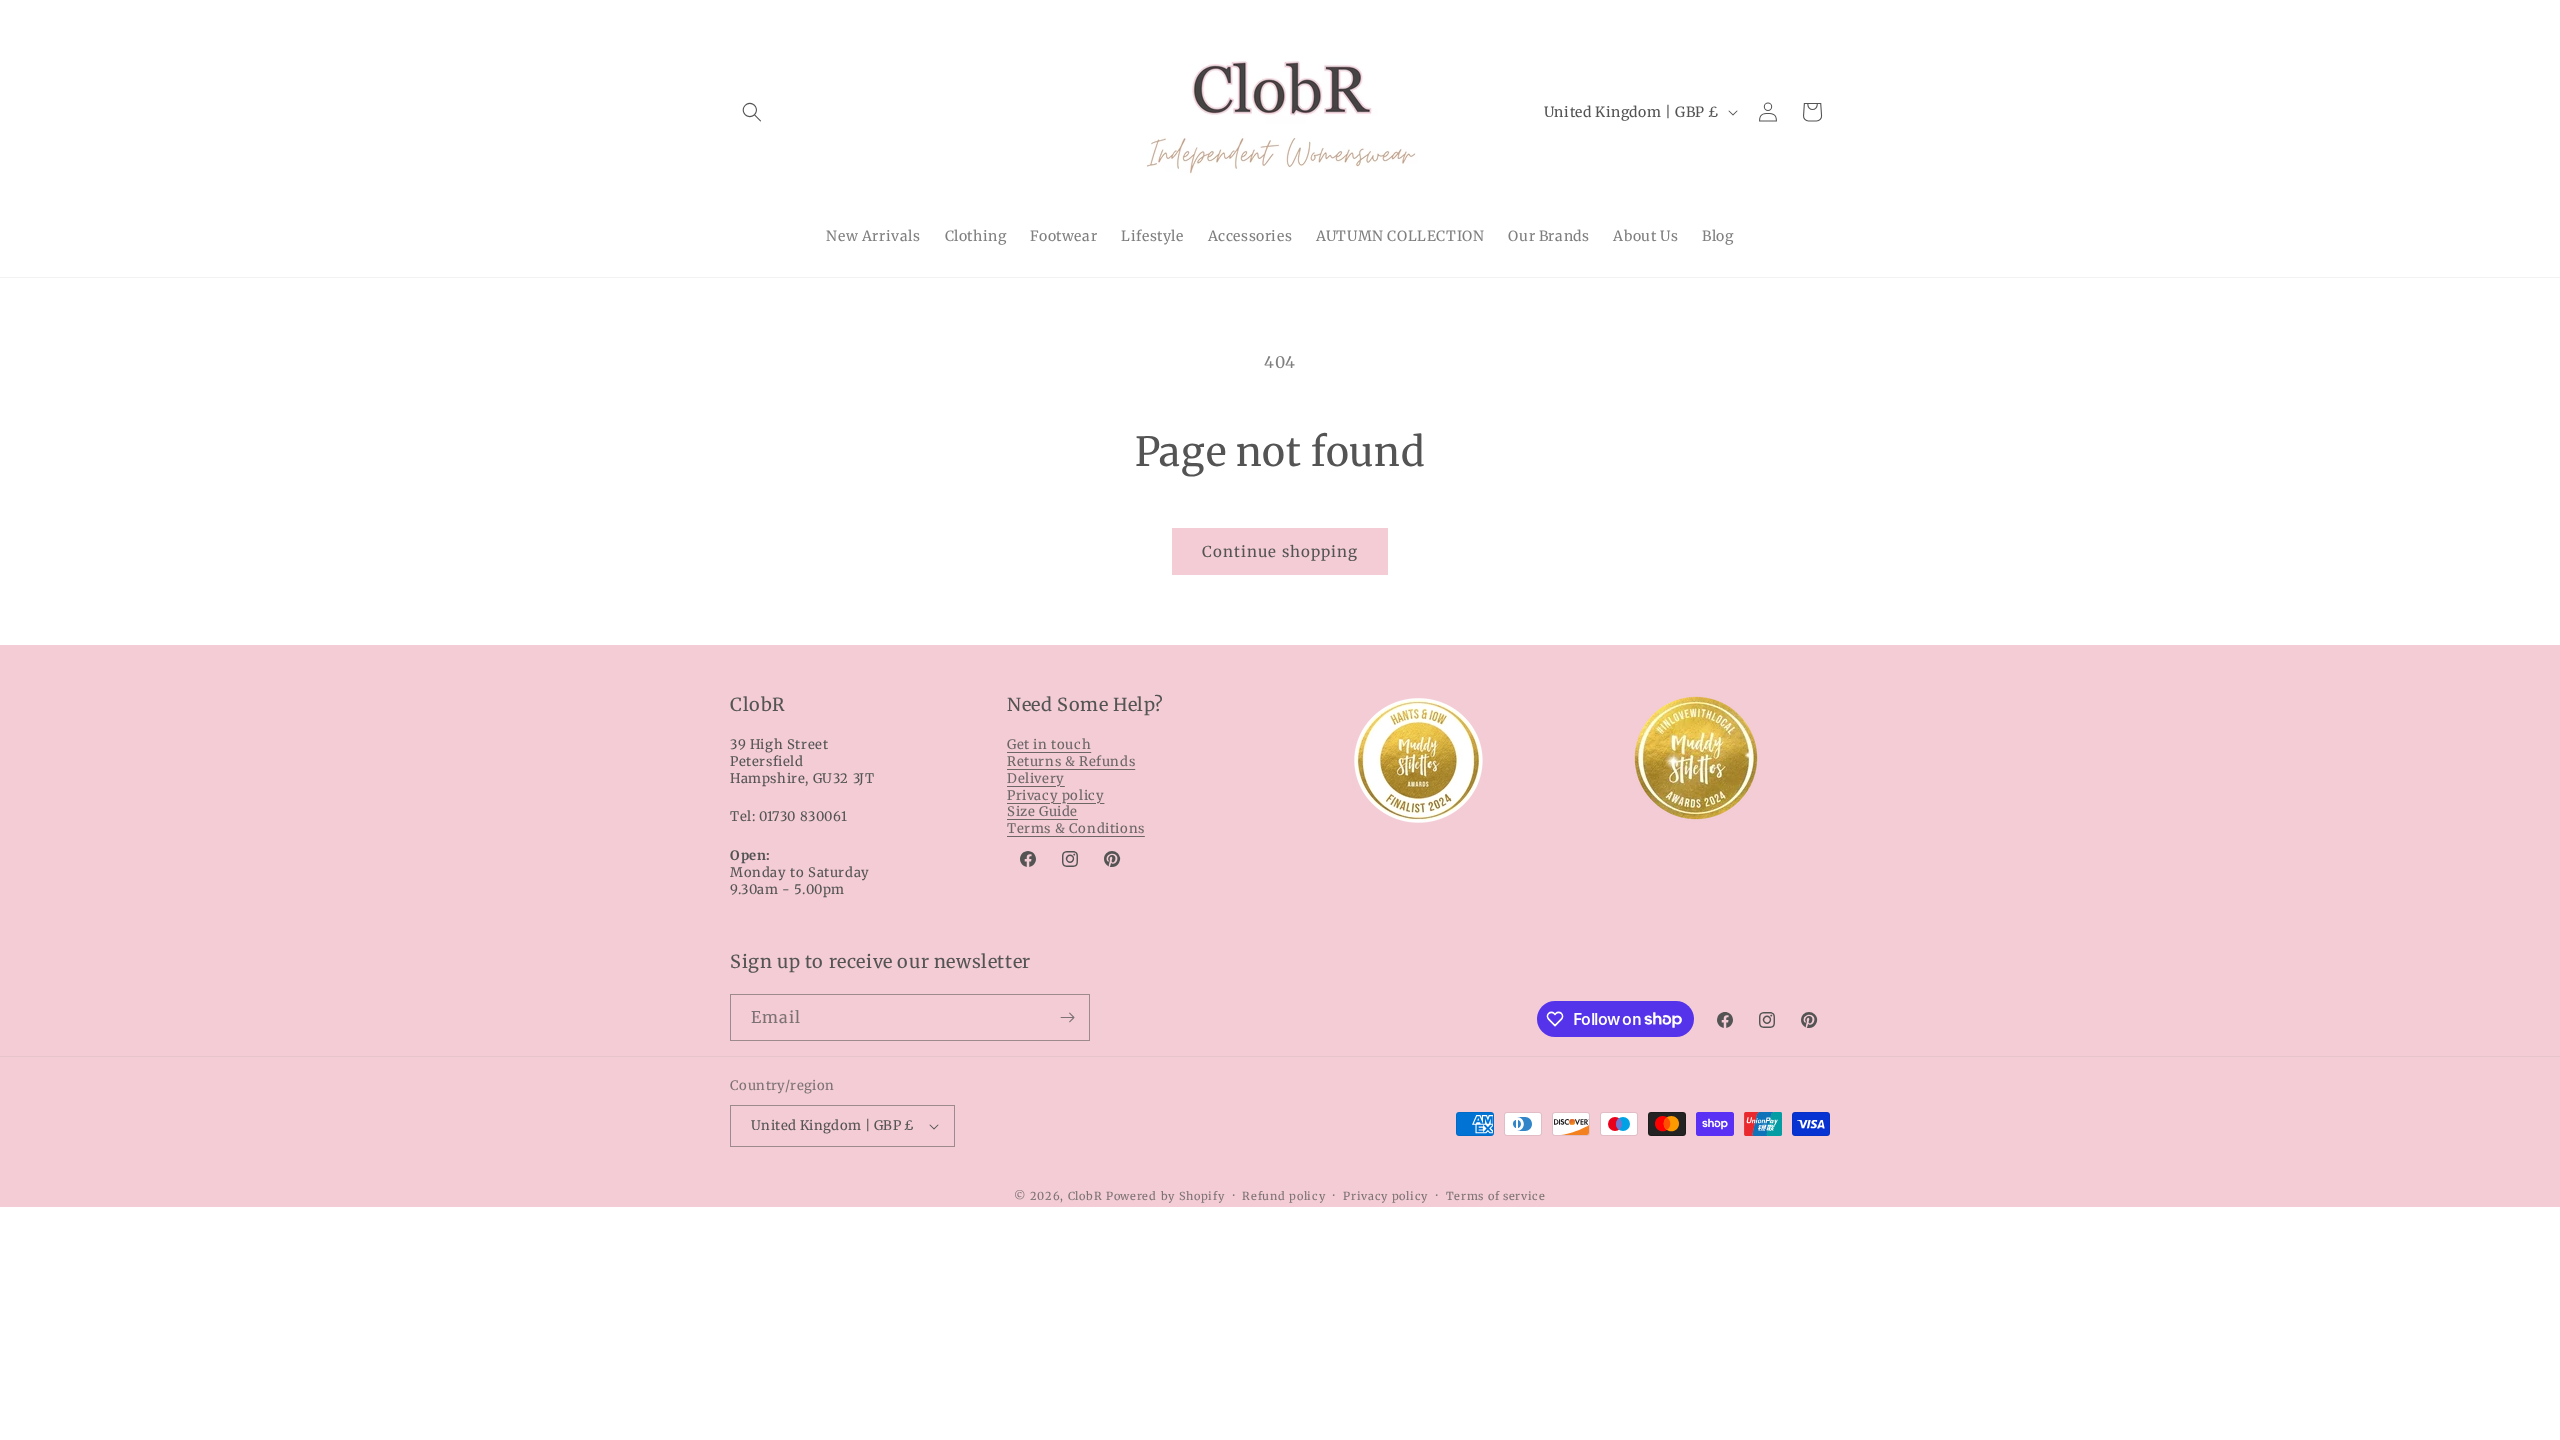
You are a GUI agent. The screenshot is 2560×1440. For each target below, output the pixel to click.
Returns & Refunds (1071, 761)
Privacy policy (1055, 795)
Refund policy (1283, 1196)
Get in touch (1049, 744)
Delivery (1036, 778)
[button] (752, 112)
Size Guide (1042, 811)
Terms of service (1496, 1196)
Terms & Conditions (1076, 828)
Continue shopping (1280, 551)
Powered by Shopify (1165, 1196)
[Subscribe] (1067, 1017)
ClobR (1085, 1196)
